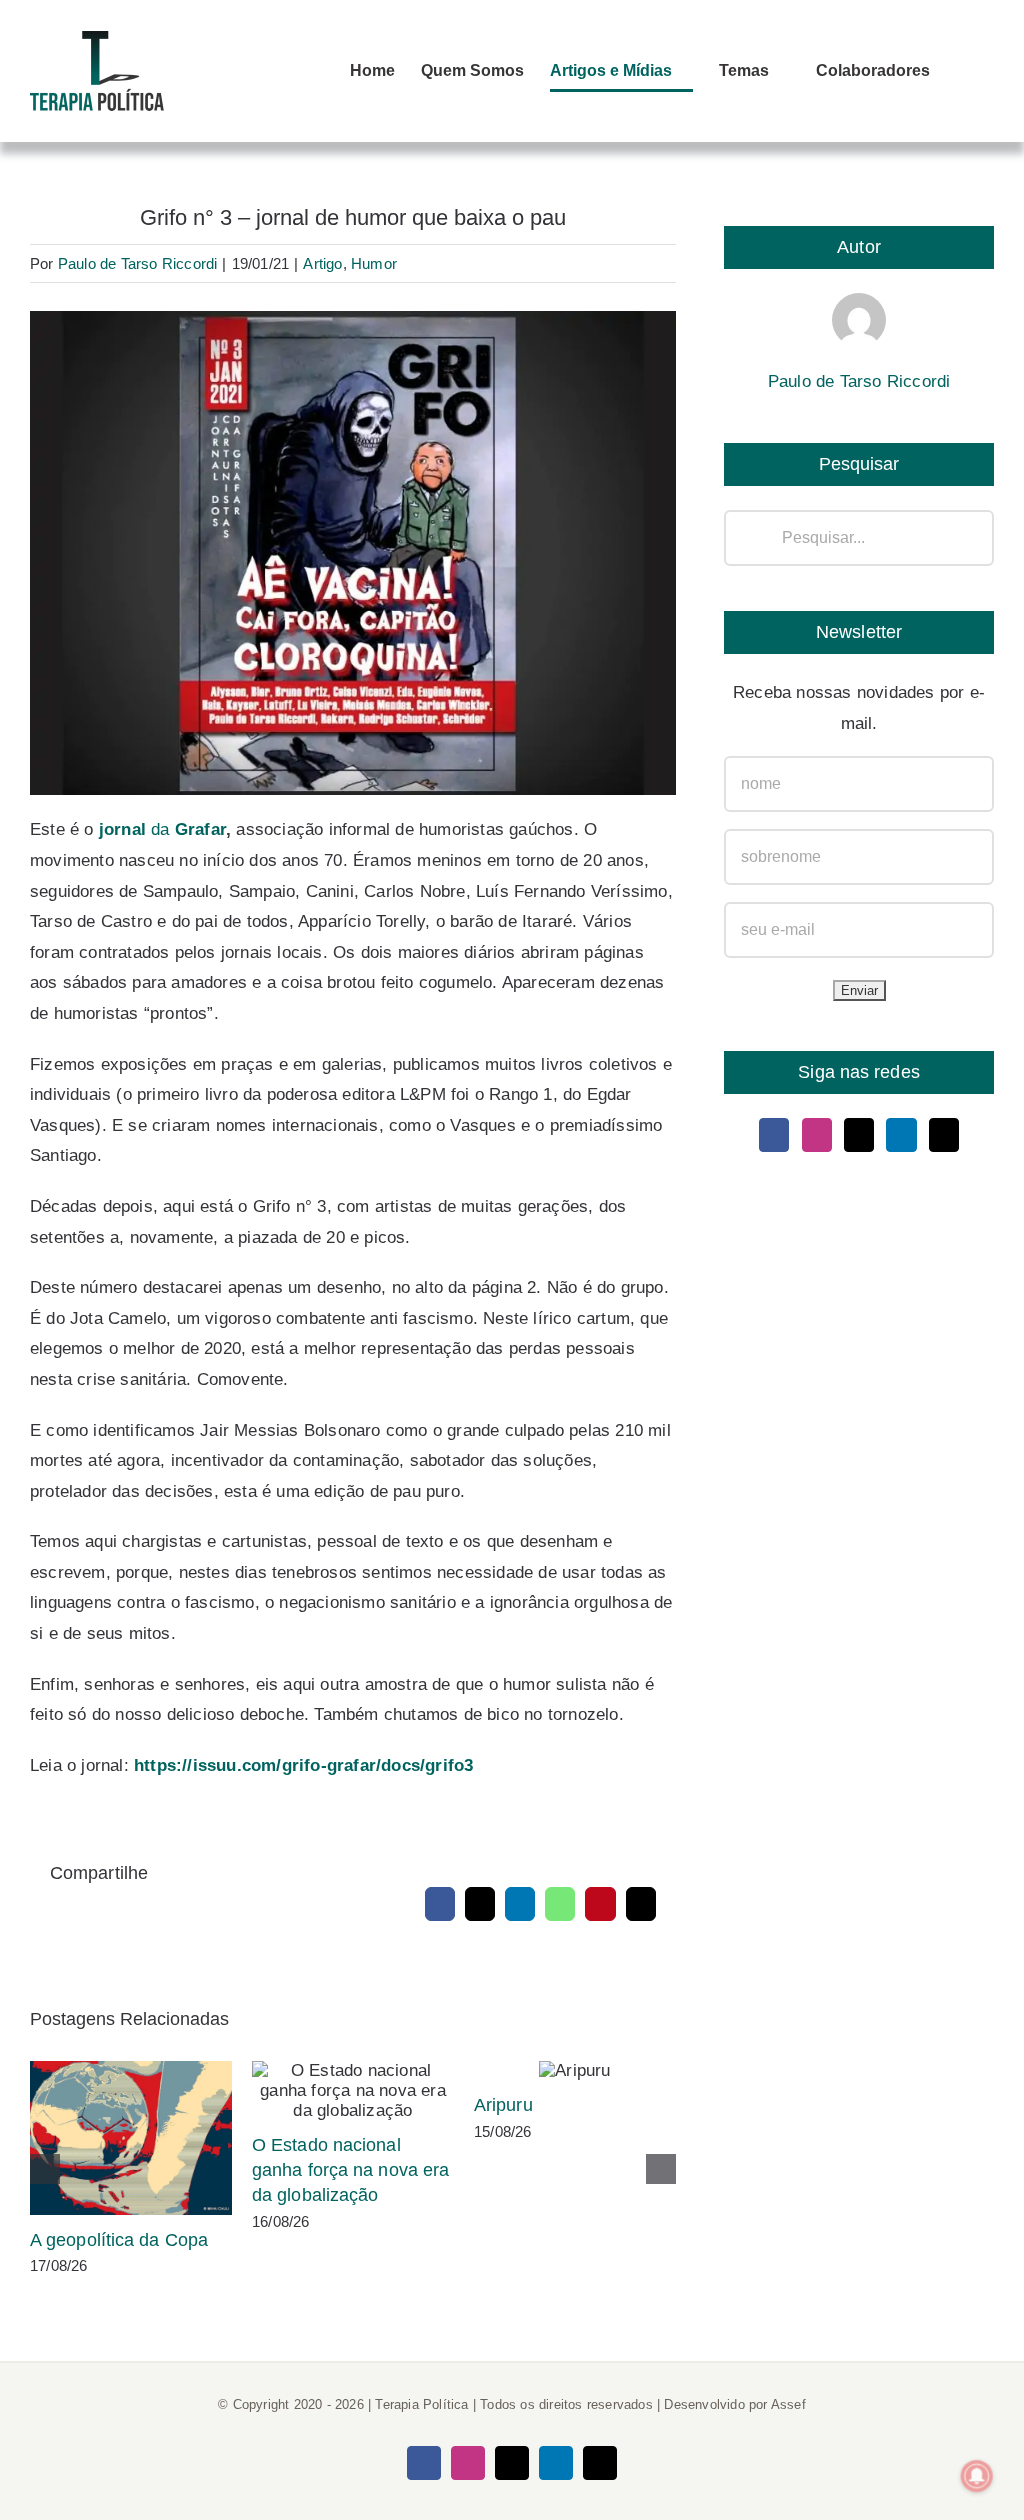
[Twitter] (859, 1135)
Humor (374, 263)
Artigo (322, 263)
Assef (788, 2404)
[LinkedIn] (901, 1135)
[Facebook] (774, 1135)
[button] (962, 71)
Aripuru (575, 2070)
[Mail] (944, 1135)
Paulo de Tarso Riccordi (138, 263)
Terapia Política (421, 2404)
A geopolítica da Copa (131, 2138)
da (162, 829)
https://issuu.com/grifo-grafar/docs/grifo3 (303, 1765)
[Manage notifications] (977, 2476)
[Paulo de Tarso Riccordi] (859, 307)
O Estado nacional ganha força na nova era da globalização (353, 2090)
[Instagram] (817, 1135)
